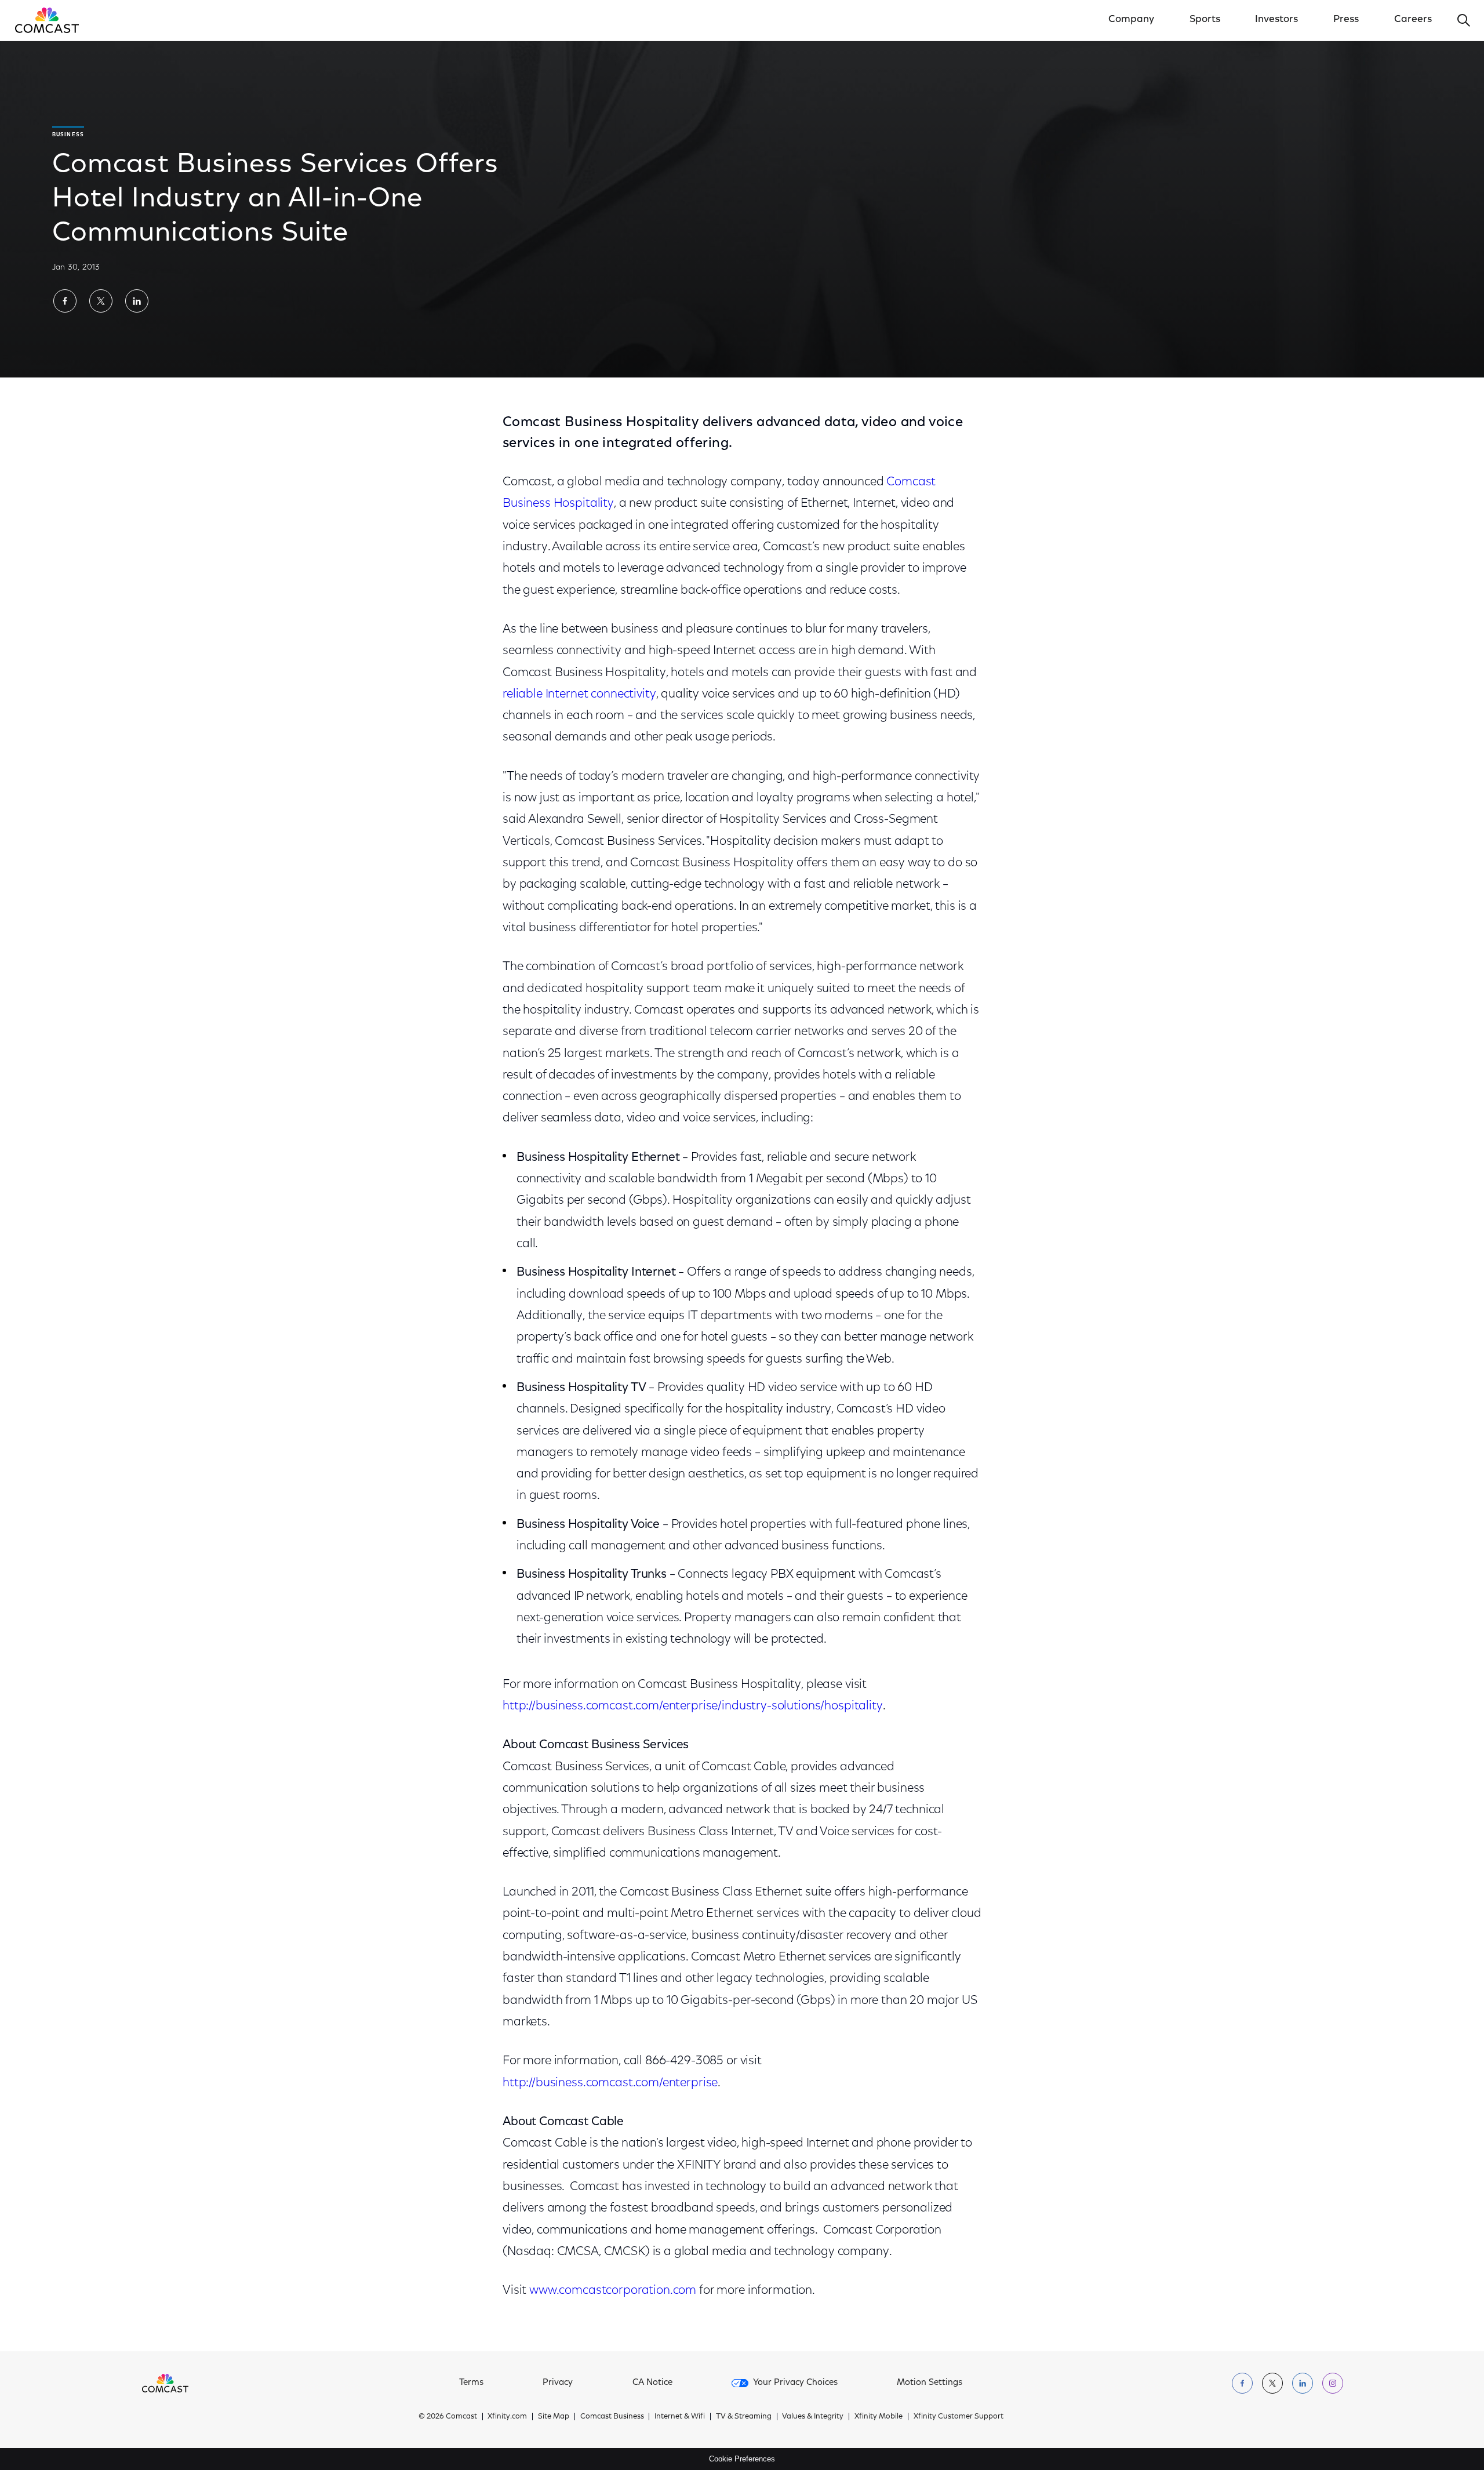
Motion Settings (930, 2383)
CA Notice (652, 2383)
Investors (1276, 20)
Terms (471, 2383)
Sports (1205, 20)
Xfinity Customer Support (959, 2417)
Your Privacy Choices (795, 2383)
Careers (1413, 20)
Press (1346, 20)
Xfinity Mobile (879, 2417)
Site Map (554, 2417)
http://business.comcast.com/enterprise (610, 2083)
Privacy (558, 2383)
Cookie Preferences (742, 2459)
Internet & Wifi (680, 2417)
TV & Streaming (744, 2417)
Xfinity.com (507, 2417)
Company (1131, 20)
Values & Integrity (813, 2417)
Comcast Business (612, 2417)
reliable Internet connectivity (579, 694)
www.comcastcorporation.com (613, 2291)
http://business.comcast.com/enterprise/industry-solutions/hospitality (693, 1706)
